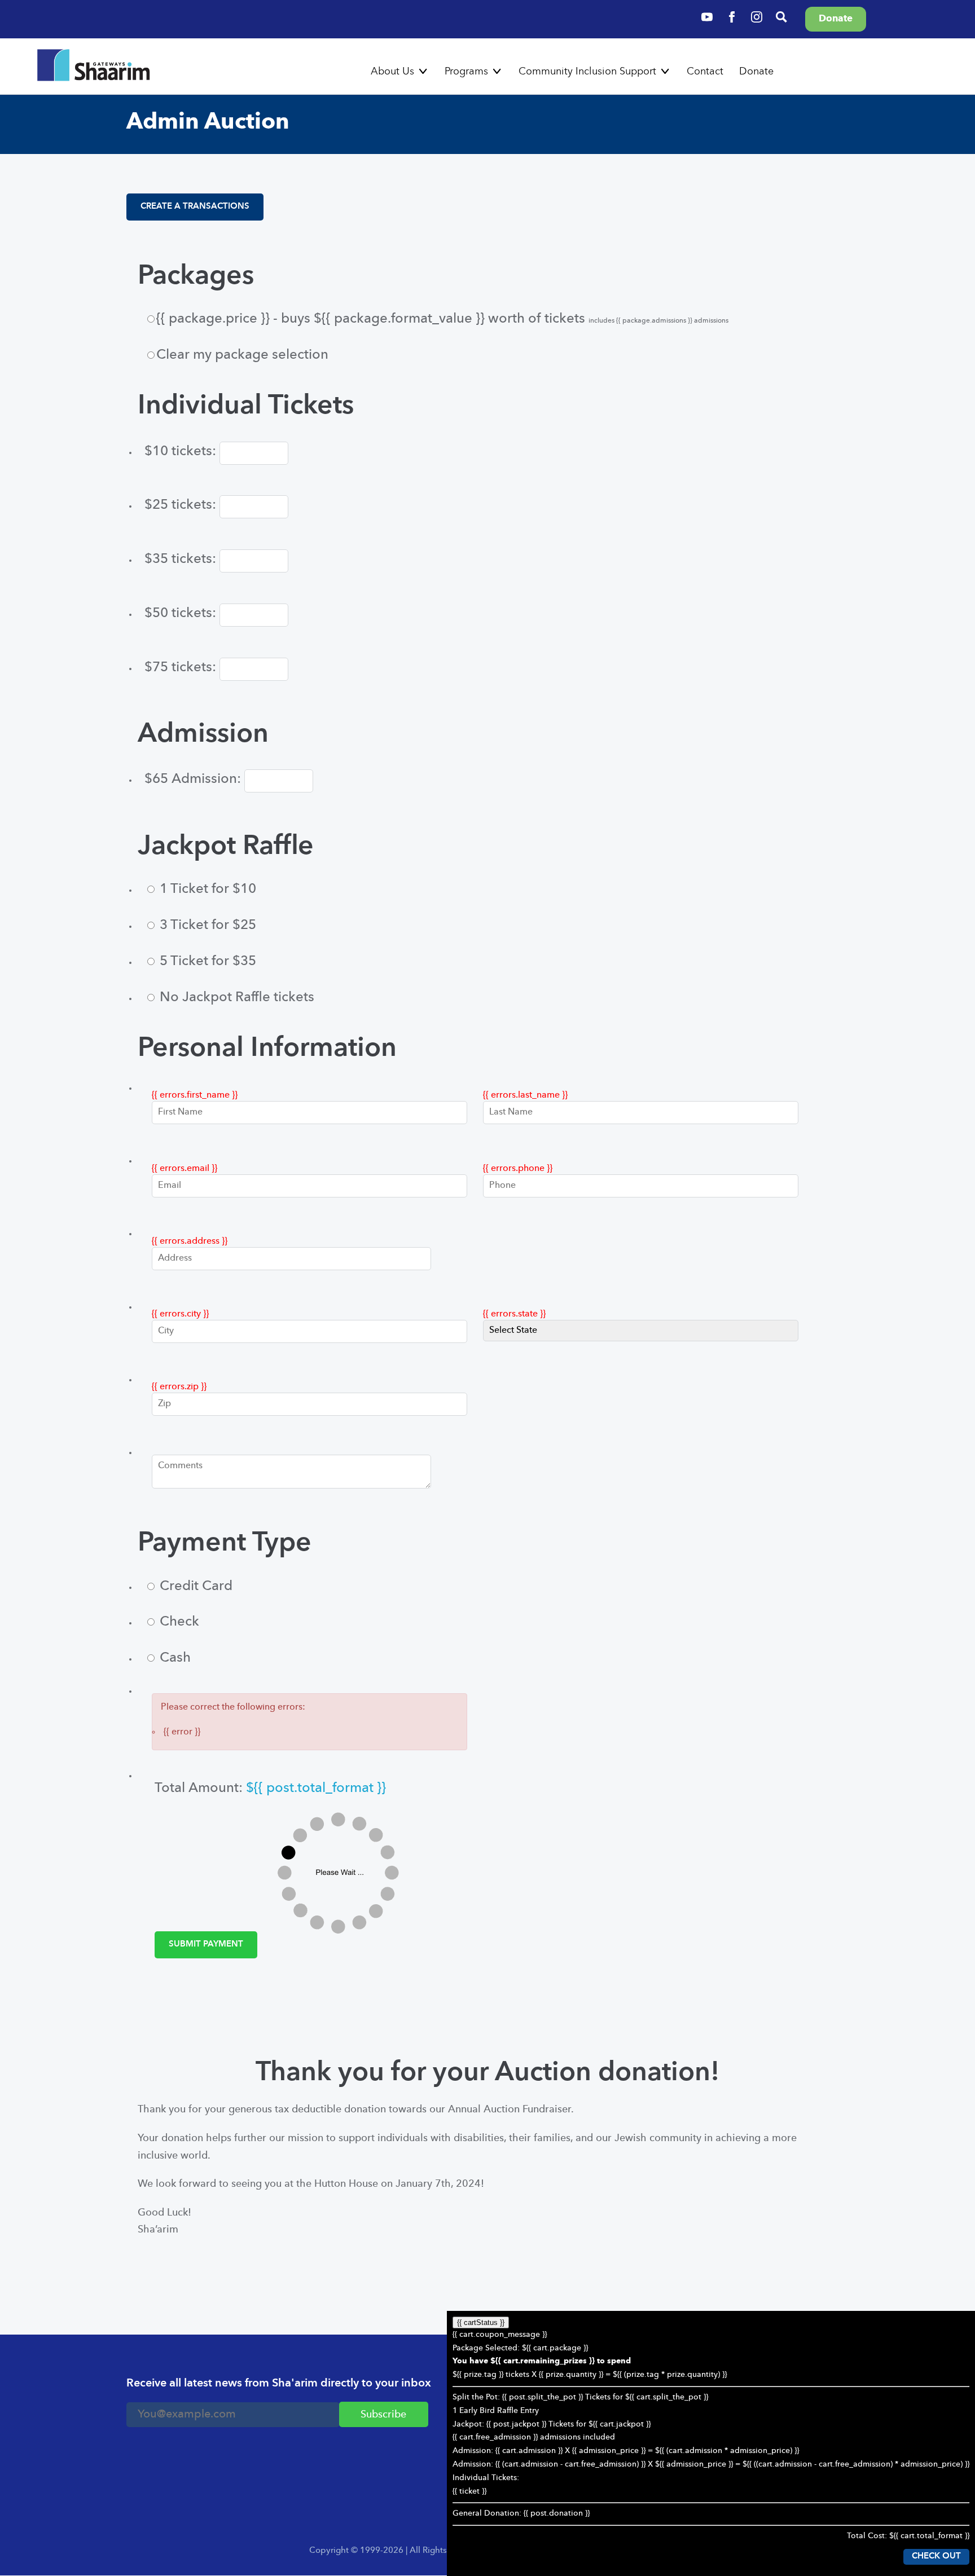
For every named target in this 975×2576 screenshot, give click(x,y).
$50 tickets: (182, 614)
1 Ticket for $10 (206, 890)
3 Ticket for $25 (206, 926)
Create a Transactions (195, 207)
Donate (756, 72)
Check (178, 1622)
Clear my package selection (242, 355)
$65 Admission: (194, 780)
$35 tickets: (182, 560)
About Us (392, 72)
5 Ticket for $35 (206, 962)
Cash (174, 1658)
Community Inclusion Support (587, 72)
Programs (466, 72)
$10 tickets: (182, 452)
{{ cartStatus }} (481, 2322)
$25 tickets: (182, 505)
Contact (705, 72)
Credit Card (194, 1587)
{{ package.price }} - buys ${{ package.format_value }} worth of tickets (442, 319)
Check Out (936, 2557)
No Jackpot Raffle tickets (235, 998)
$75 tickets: (182, 668)
